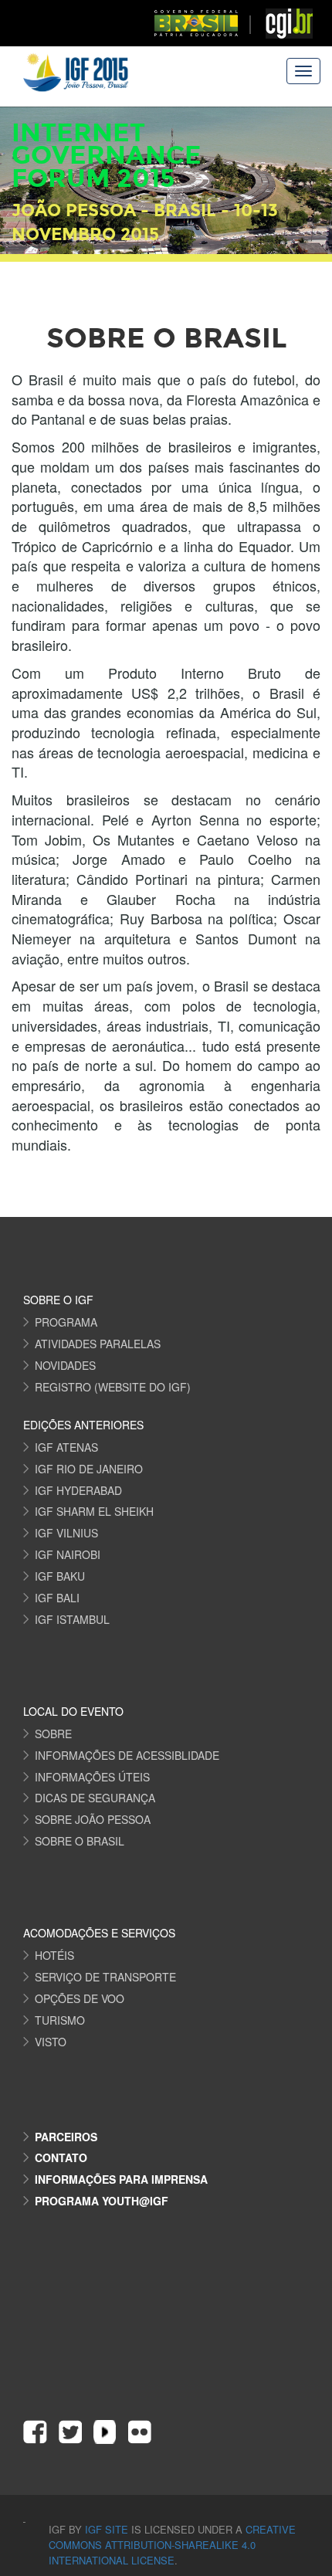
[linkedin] (105, 2432)
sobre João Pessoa (93, 1819)
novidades (65, 1365)
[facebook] (35, 2432)
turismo (60, 2020)
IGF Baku (60, 1576)
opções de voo (80, 1998)
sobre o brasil (80, 1841)
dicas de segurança (95, 1798)
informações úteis (92, 1777)
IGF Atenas (66, 1447)
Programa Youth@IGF (102, 2201)
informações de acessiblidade (127, 1755)
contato (61, 2157)
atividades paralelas (98, 1344)
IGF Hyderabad (78, 1490)
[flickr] (139, 2432)
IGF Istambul (72, 1619)
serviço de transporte (105, 1977)
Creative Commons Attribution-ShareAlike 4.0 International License (172, 2545)
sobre (53, 1734)
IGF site (108, 2529)
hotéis (54, 1955)
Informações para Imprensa (121, 2179)
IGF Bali (57, 1598)
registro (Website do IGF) (113, 1387)
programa (66, 1322)
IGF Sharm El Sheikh (94, 1511)
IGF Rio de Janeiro (89, 1469)
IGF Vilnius (66, 1533)
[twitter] (70, 2432)
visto (51, 2042)
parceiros (66, 2137)
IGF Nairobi (68, 1554)
